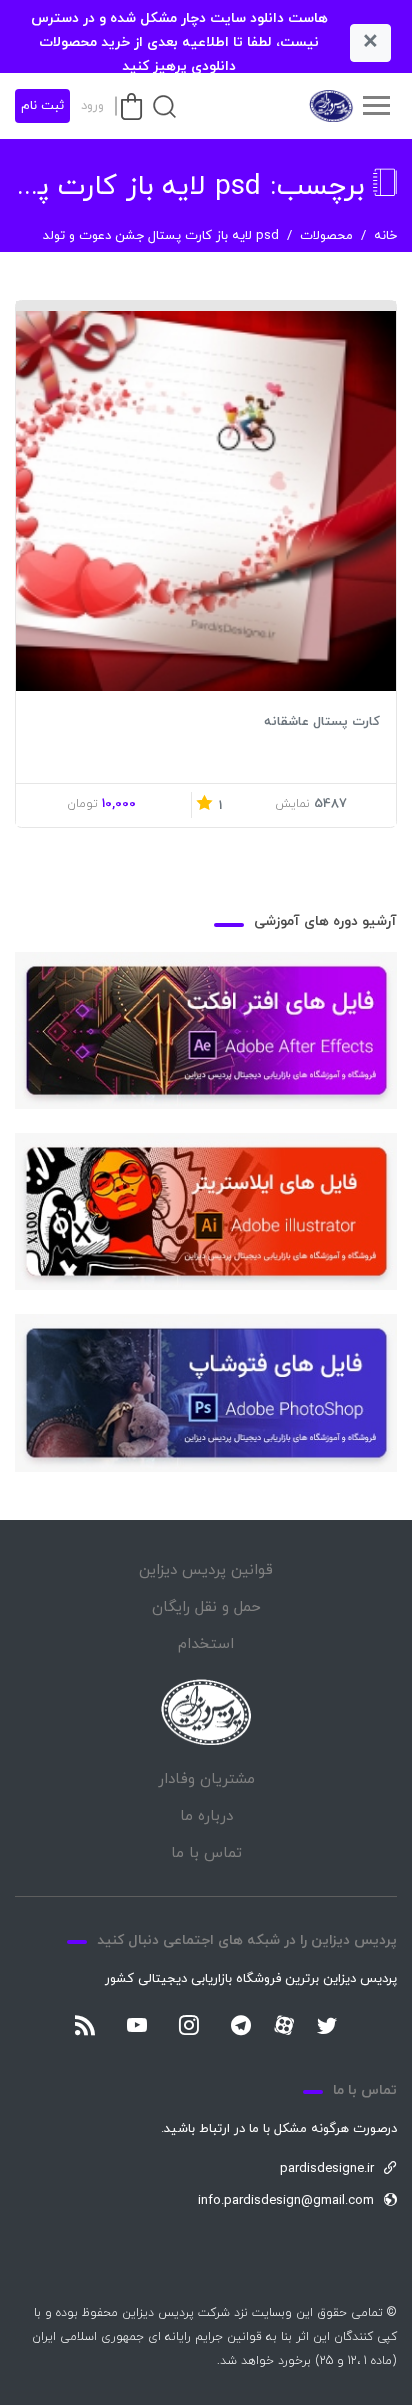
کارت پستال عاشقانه (322, 722)
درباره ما (206, 1816)
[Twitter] (327, 2027)
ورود (92, 106)
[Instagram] (189, 2027)
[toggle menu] (376, 106)
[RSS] (85, 2027)
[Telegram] (241, 2027)
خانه (385, 236)
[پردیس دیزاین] (330, 106)
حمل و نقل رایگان (206, 1607)
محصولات (326, 236)
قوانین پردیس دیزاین (206, 1570)
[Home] (206, 1712)
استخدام (206, 1644)
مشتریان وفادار (206, 1779)
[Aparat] (284, 2025)
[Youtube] (137, 2027)
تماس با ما (206, 1853)
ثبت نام (42, 106)
